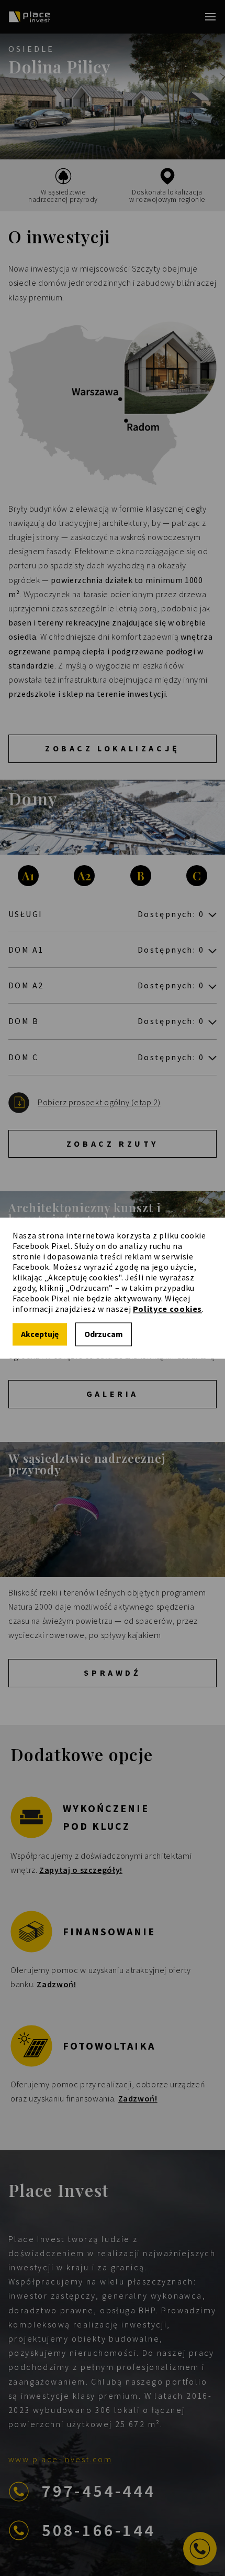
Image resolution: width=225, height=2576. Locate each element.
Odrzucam (104, 1334)
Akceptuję (40, 1334)
